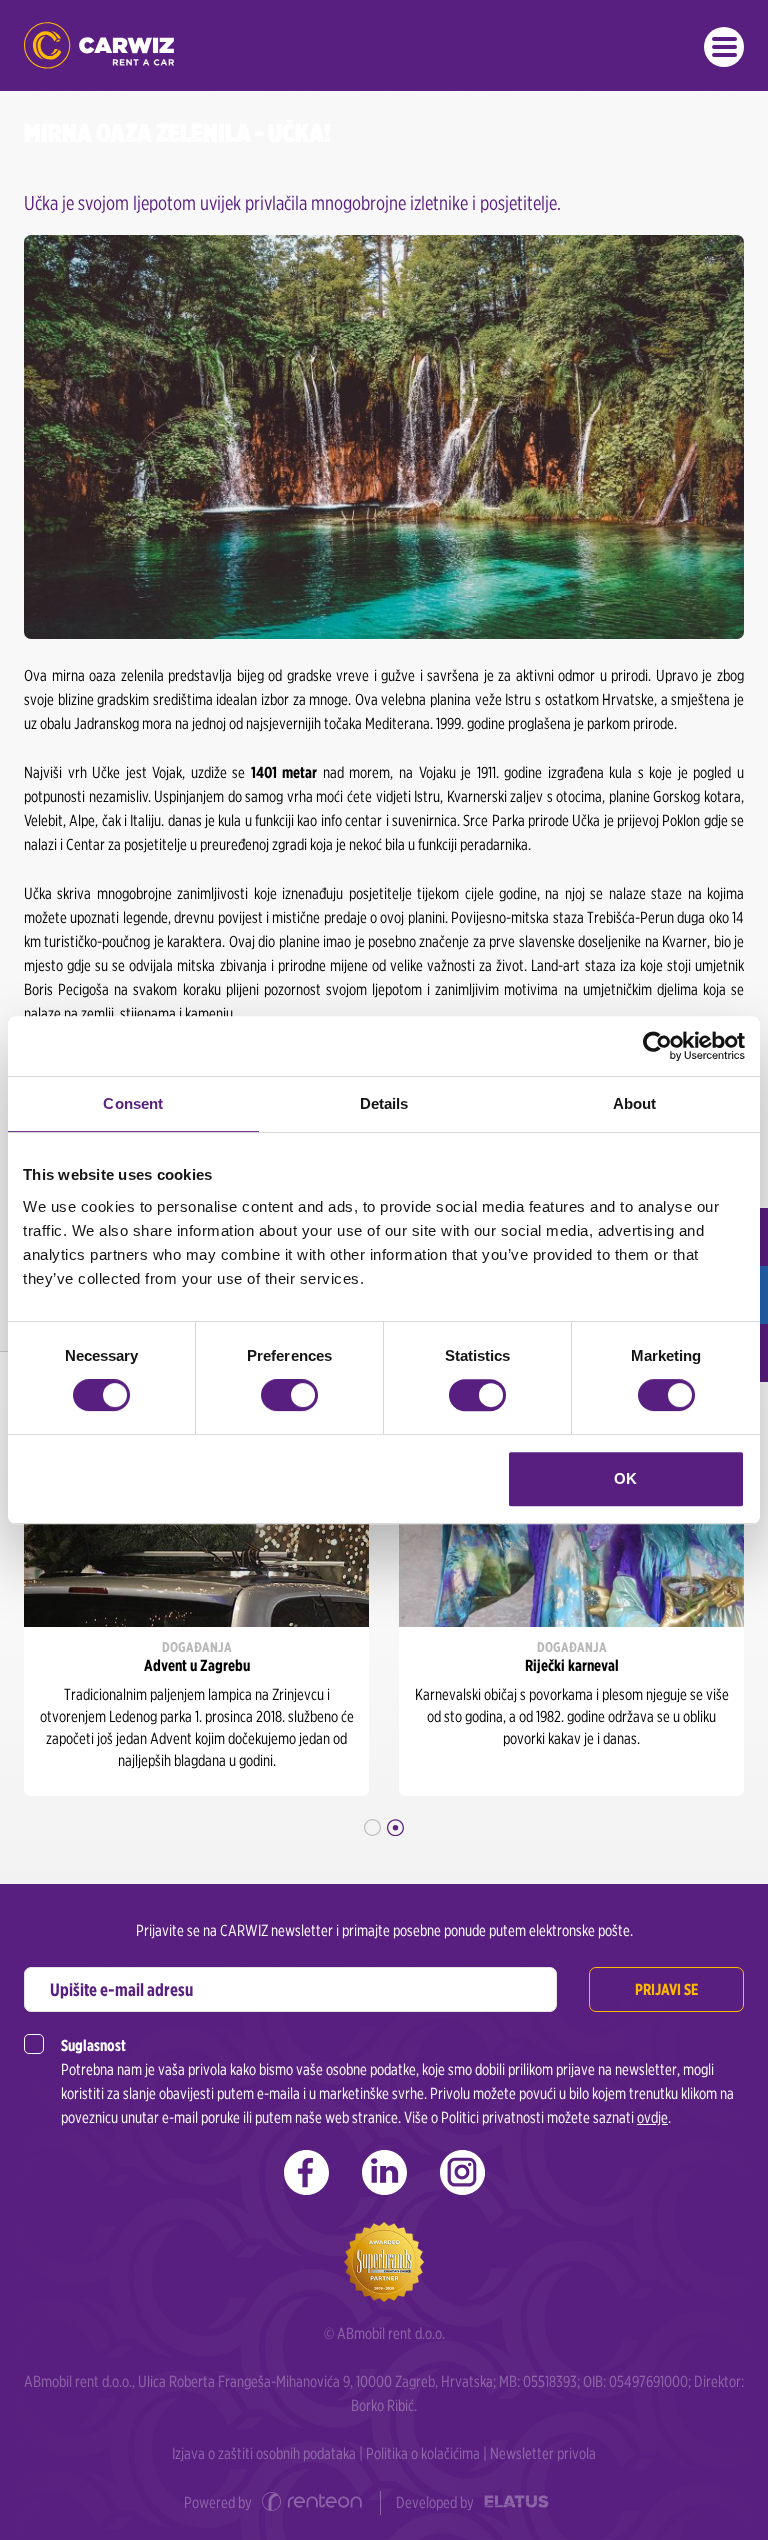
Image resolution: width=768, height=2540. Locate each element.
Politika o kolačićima (423, 2453)
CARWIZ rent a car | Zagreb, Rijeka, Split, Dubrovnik (99, 45)
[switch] (289, 1395)
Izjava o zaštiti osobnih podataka (264, 2453)
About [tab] (635, 1103)
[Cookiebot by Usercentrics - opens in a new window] (657, 1046)
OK (625, 1478)
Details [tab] (384, 1103)
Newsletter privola (543, 2453)
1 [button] (372, 1827)
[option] (196, 1593)
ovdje (652, 2117)
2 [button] (395, 1827)
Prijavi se (666, 1989)
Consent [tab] (133, 1103)
